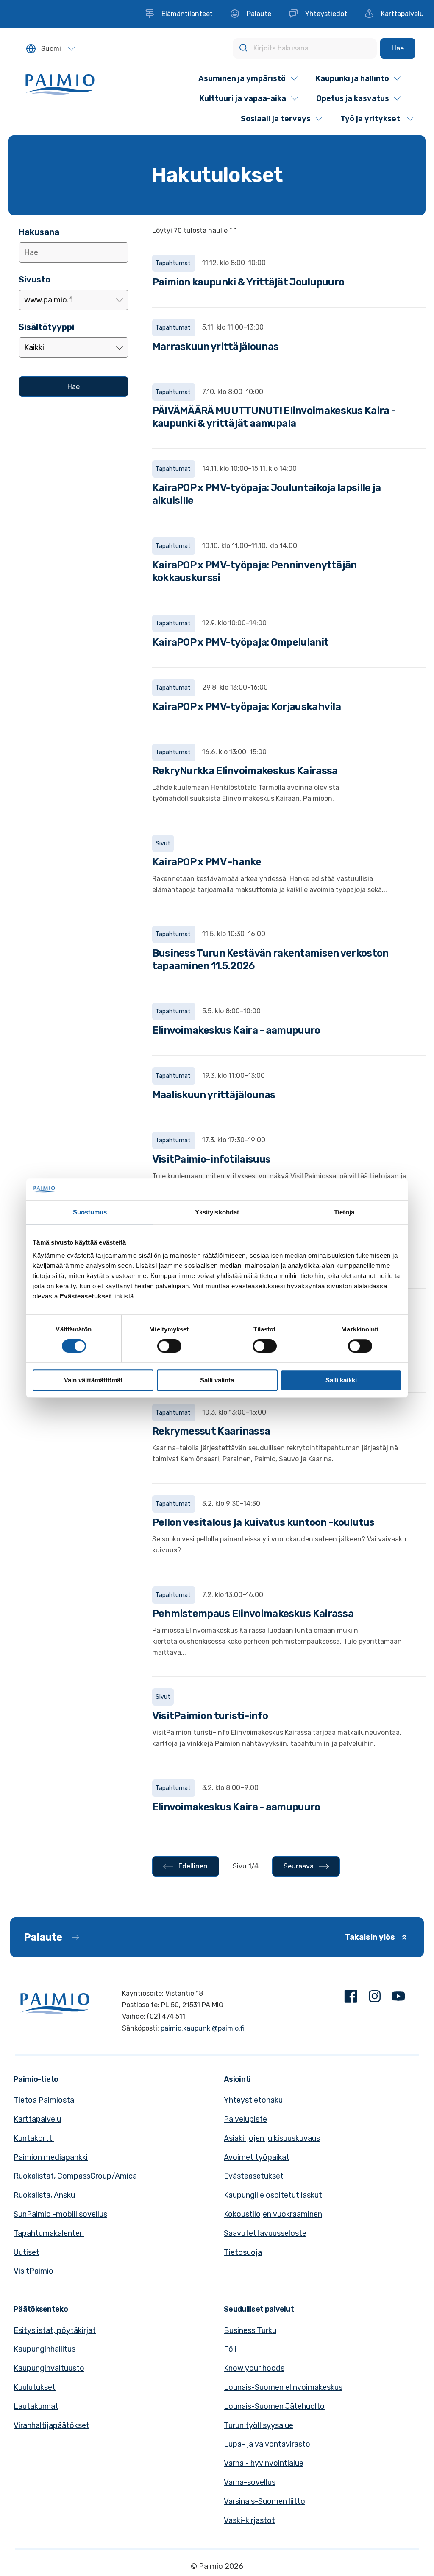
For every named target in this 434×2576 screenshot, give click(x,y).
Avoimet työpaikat (257, 2157)
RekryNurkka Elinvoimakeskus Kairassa (245, 771)
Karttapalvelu (37, 2119)
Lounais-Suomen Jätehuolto (274, 2406)
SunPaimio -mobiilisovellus (60, 2214)
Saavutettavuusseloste (265, 2233)
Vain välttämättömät (93, 1380)
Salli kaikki (341, 1380)
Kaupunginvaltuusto (49, 2368)
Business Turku (250, 2330)
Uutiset (26, 2252)
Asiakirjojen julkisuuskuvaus (272, 2138)
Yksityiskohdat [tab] (217, 1212)
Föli (230, 2349)
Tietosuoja (243, 2252)
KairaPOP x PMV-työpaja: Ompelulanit (241, 642)
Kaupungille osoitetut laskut (273, 2195)
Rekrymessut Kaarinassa (211, 1431)
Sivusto (35, 280)
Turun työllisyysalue (259, 2425)
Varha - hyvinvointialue (264, 2463)
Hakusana (39, 232)
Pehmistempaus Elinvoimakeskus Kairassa (253, 1614)
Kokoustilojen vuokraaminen (273, 2214)
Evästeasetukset (254, 2176)
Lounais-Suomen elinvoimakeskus (283, 2387)
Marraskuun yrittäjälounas (216, 347)
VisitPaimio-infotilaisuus (211, 1159)
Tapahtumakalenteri (49, 2233)
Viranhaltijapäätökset (51, 2425)
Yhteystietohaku (253, 2100)
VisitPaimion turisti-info (210, 1716)
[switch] (169, 1346)
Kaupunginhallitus (45, 2349)
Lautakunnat (36, 2406)
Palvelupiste (245, 2119)
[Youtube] (398, 1998)
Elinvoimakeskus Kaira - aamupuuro (236, 1030)
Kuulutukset (35, 2387)
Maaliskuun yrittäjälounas (214, 1095)
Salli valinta (217, 1380)
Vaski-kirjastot (249, 2520)
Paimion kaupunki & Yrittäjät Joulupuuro (248, 282)
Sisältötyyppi (46, 327)
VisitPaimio (33, 2271)
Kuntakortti (34, 2138)
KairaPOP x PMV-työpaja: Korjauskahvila (246, 707)
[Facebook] (351, 1998)
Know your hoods (254, 2368)
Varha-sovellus (250, 2482)
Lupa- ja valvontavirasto (267, 2444)
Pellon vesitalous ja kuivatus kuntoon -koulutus (263, 1522)
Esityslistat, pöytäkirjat (55, 2330)
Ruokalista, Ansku (44, 2195)
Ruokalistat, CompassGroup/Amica (75, 2176)
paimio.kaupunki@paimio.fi (202, 2028)
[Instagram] (375, 1998)
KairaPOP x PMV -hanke (207, 862)
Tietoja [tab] (344, 1212)
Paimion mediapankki (51, 2157)
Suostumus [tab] (90, 1212)
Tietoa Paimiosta (44, 2100)
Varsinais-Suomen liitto (264, 2501)
